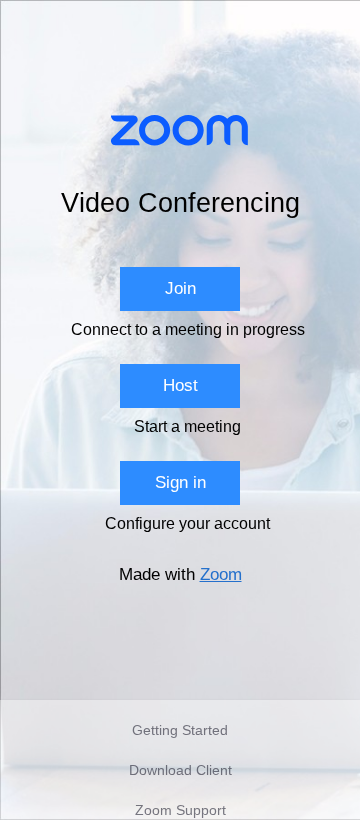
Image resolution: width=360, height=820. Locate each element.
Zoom (221, 574)
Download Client (180, 770)
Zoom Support (180, 810)
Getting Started (180, 730)
